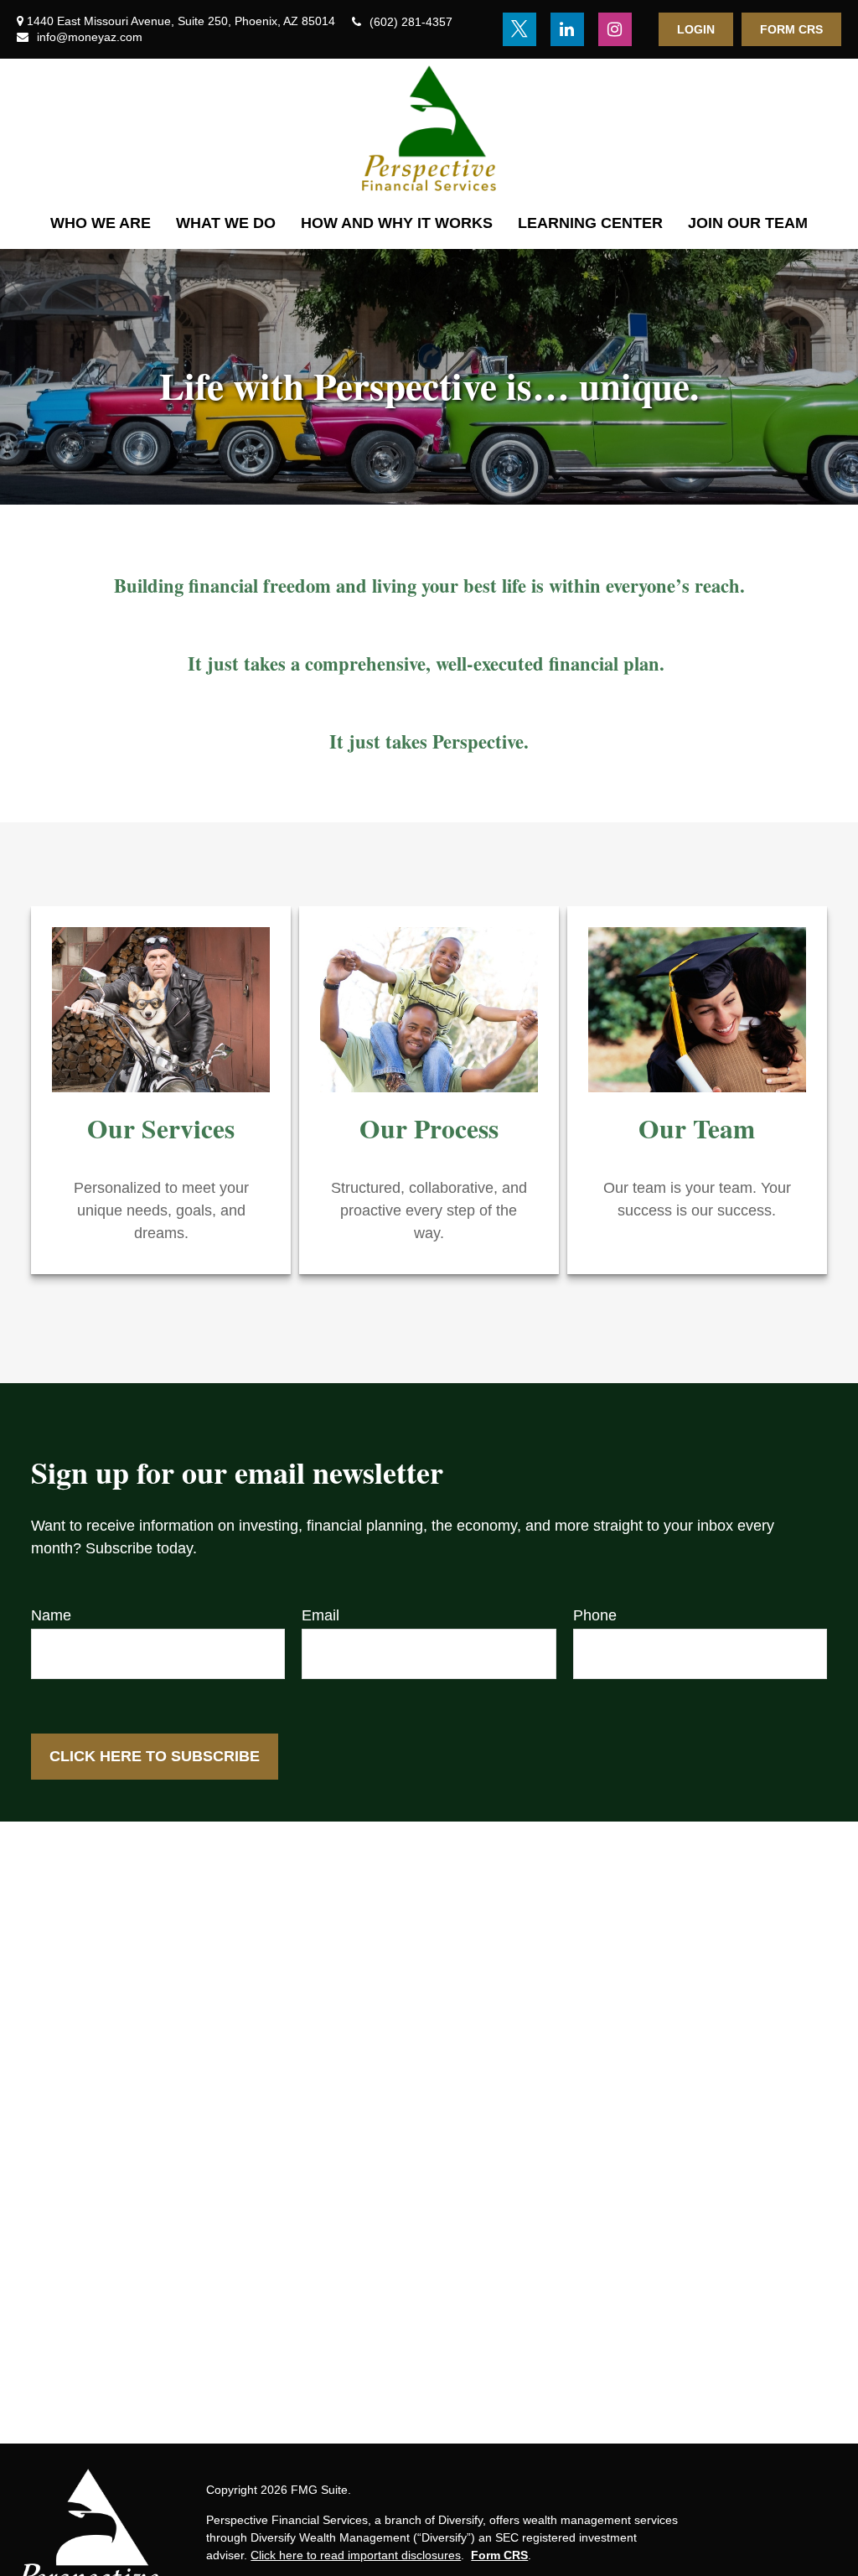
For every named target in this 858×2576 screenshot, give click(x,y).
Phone (595, 1615)
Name (51, 1615)
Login (696, 29)
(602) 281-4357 (411, 22)
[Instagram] (615, 29)
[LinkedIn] (567, 29)
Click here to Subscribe (155, 1756)
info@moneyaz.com (90, 37)
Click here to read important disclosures (356, 2555)
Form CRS (791, 29)
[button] (101, 223)
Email (320, 1615)
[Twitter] (519, 29)
